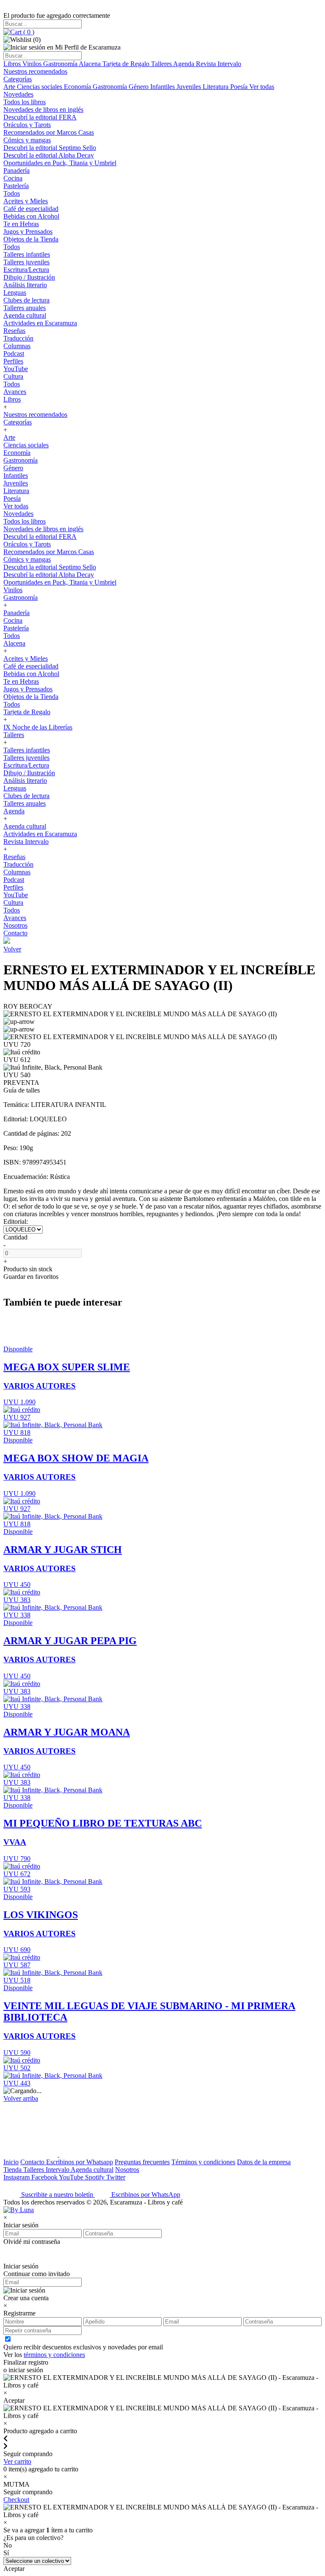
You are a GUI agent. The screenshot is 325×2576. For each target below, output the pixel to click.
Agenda (185, 64)
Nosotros (15, 925)
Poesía (240, 87)
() (28, 32)
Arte (10, 87)
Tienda (13, 2170)
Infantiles (163, 87)
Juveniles (190, 87)
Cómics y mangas (27, 140)
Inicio (11, 2162)
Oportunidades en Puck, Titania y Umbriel (60, 163)
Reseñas (14, 331)
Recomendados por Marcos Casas (49, 132)
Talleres (162, 64)
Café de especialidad (31, 209)
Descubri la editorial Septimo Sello (50, 148)
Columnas (17, 346)
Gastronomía (61, 64)
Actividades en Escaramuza (40, 323)
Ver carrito (17, 2461)
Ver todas (262, 87)
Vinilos (33, 64)
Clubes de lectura (26, 300)
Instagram (17, 2177)
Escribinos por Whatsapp (80, 2162)
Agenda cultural (25, 315)
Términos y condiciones (203, 2162)
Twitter (116, 2177)
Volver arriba (21, 2098)
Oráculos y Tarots (27, 125)
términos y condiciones (54, 2355)
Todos (12, 193)
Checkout (16, 2500)
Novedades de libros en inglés (43, 110)
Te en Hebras (21, 224)
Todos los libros (25, 102)
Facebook (45, 2177)
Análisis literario (25, 285)
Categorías (18, 79)
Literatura (216, 87)
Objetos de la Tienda (31, 239)
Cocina (13, 178)
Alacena (91, 64)
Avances (15, 392)
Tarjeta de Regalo (127, 64)
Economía (78, 87)
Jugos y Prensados (28, 232)
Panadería (17, 171)
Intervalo (58, 2170)
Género (139, 87)
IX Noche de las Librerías (38, 727)
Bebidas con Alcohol (31, 216)
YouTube (16, 369)
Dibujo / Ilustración (29, 277)
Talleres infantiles (27, 254)
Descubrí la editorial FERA (40, 117)
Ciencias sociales (40, 87)
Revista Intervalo (219, 64)
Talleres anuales (25, 308)
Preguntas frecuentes (142, 2162)
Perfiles (13, 361)
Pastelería (16, 186)
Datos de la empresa (264, 2162)
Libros (13, 64)
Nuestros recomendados (35, 71)
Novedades (18, 94)
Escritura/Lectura (26, 270)
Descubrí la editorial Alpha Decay (49, 155)
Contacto (15, 933)
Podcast (14, 354)
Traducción (18, 338)
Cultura (13, 376)
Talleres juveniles (26, 262)
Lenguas (15, 293)
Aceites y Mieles (26, 201)
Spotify (96, 2177)
